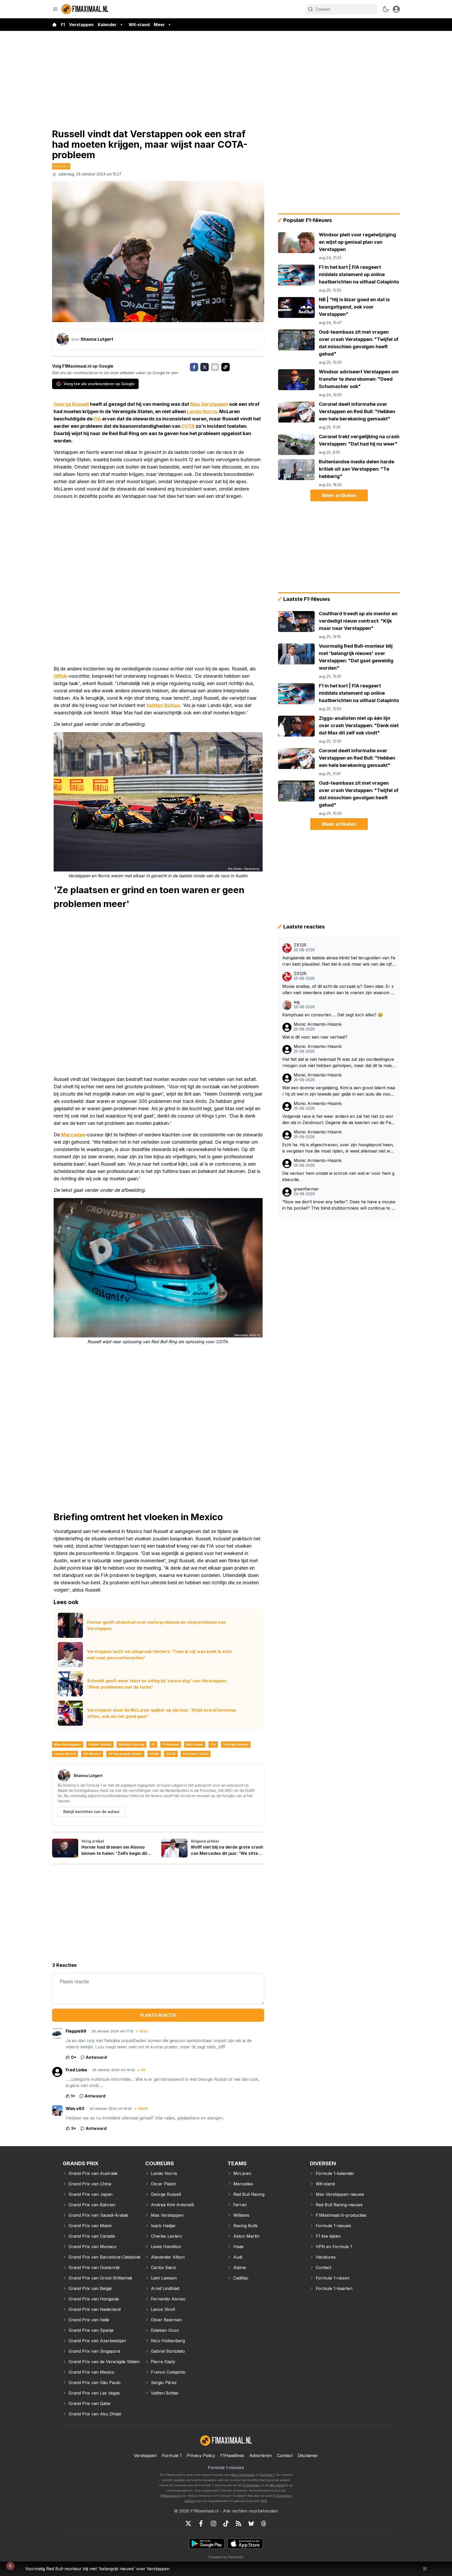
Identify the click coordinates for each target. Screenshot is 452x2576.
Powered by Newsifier (226, 2557)
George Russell (71, 404)
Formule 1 (61, 166)
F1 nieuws (171, 1744)
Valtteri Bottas (163, 705)
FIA (97, 419)
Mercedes (73, 1135)
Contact (285, 2455)
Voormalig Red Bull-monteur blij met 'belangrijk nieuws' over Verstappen (97, 2569)
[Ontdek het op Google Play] (207, 2544)
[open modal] (396, 9)
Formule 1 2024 (196, 1754)
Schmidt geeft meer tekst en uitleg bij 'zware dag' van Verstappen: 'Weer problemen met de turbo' (157, 1684)
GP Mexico (92, 1754)
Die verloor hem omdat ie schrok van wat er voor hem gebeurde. (338, 1176)
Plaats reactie (158, 2015)
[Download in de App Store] (245, 2544)
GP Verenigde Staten (125, 1754)
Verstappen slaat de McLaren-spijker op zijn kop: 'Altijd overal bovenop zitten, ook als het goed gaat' (162, 1713)
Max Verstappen (209, 404)
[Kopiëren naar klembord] (225, 367)
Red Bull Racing (132, 1744)
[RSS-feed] (239, 2523)
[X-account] (188, 2523)
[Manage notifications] (10, 2566)
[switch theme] (386, 9)
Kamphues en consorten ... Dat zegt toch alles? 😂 (333, 1015)
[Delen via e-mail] (215, 367)
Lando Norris (202, 411)
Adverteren (261, 2455)
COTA (188, 426)
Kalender (107, 25)
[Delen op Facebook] (194, 367)
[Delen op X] (205, 367)
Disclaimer (308, 2455)
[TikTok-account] (226, 2523)
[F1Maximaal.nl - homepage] (85, 9)
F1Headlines (232, 2455)
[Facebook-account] (201, 2523)
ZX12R (300, 945)
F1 (63, 25)
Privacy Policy (201, 2455)
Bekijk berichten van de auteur (91, 1812)
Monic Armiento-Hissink (318, 1024)
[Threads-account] (264, 2523)
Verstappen (81, 25)
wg (297, 1002)
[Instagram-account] (213, 2523)
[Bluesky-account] (251, 2523)
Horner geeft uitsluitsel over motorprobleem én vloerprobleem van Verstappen (157, 1625)
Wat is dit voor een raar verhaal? (315, 1037)
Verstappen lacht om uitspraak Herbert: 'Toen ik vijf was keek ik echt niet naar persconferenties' (159, 1655)
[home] (54, 25)
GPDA (60, 676)
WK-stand (139, 25)
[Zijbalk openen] (55, 9)
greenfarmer (306, 1189)
